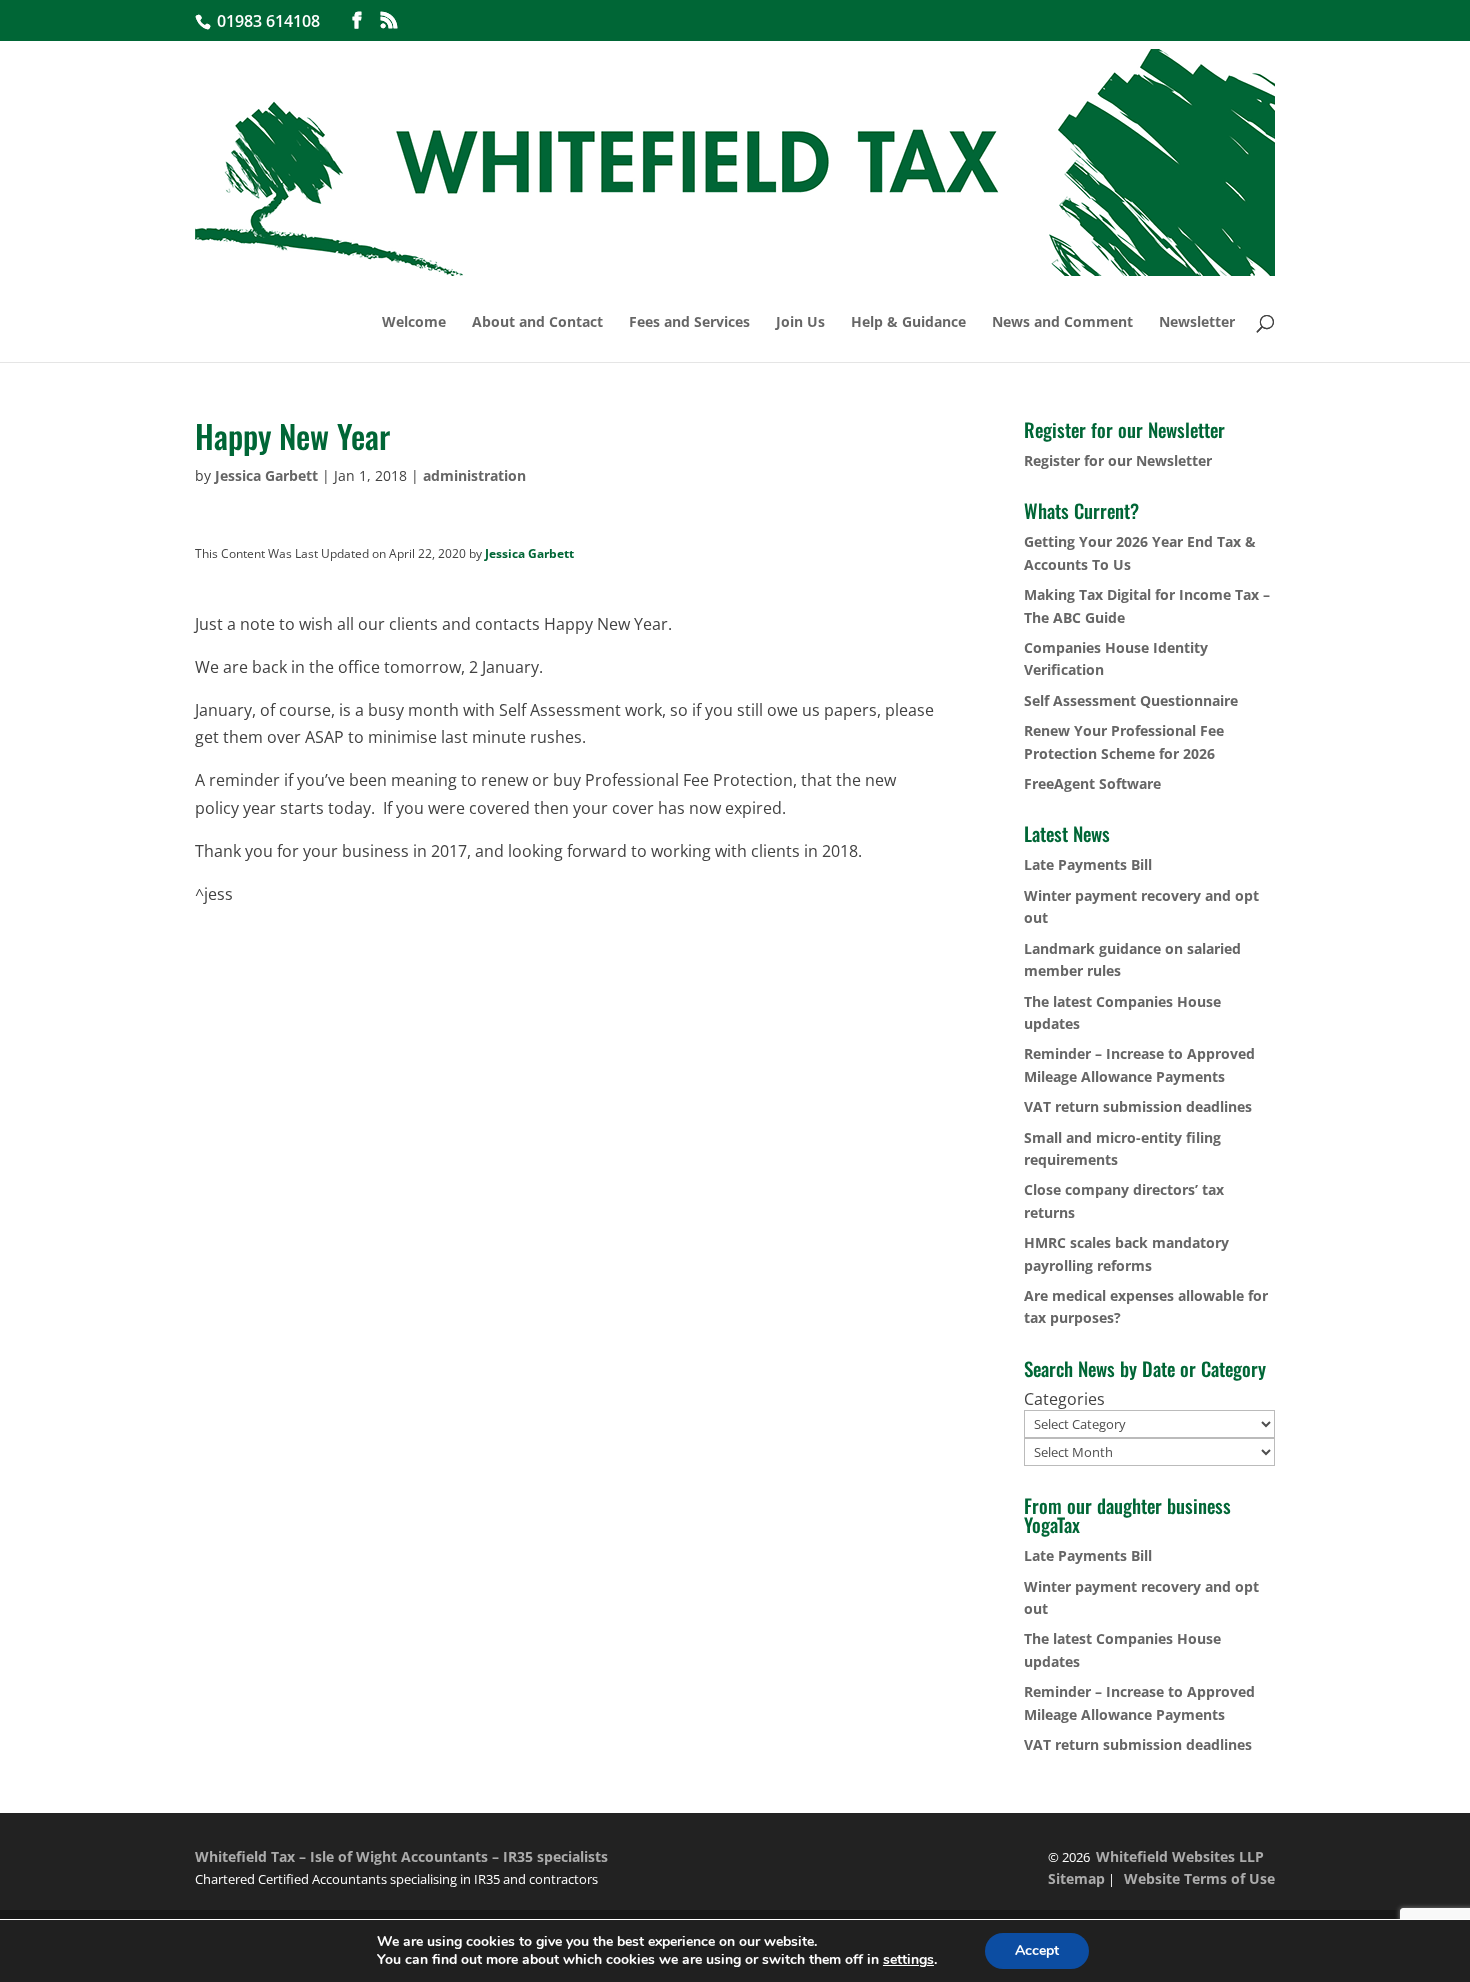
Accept (1037, 1950)
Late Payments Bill (1088, 864)
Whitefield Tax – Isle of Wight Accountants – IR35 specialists (401, 1856)
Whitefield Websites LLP (1180, 1856)
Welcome (414, 323)
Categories (1064, 1399)
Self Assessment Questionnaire (1131, 700)
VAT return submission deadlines (1138, 1106)
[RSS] (389, 20)
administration (474, 475)
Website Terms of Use (1199, 1878)
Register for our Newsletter (1118, 460)
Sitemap (1076, 1878)
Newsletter (1197, 323)
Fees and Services (689, 323)
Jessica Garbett (266, 475)
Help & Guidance (908, 323)
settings (908, 1960)
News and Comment (1062, 323)
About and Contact (537, 323)
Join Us (800, 323)
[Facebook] (357, 20)
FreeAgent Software (1092, 783)
